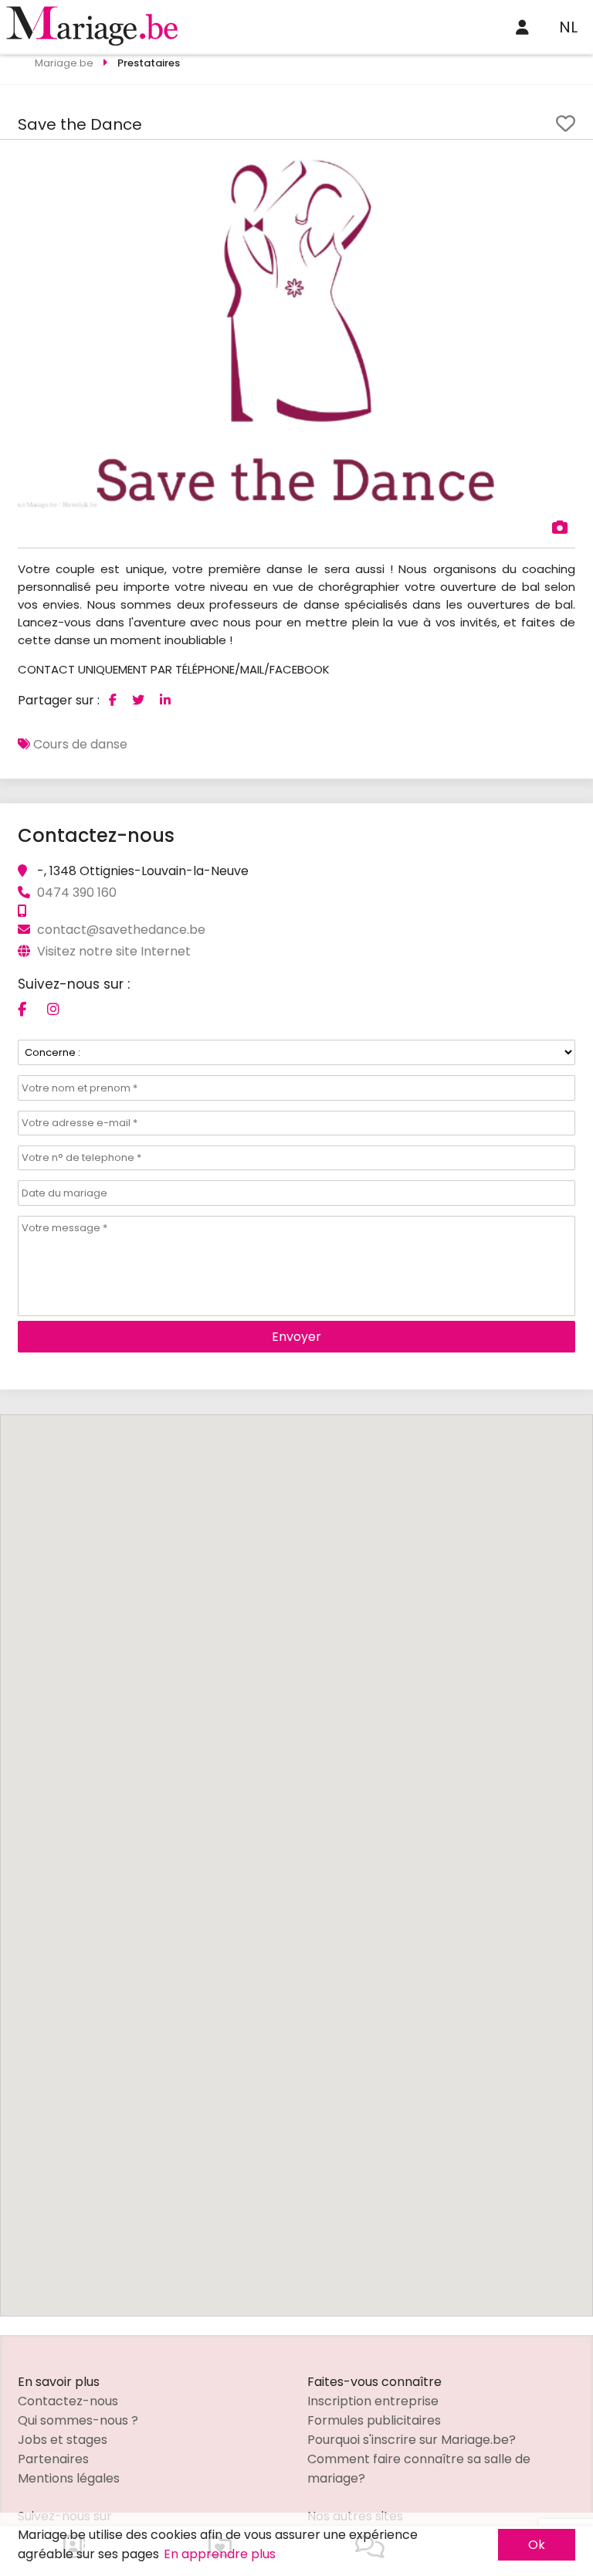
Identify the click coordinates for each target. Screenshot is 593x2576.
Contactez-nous (68, 2401)
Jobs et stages (63, 2440)
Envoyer (296, 1337)
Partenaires (53, 2459)
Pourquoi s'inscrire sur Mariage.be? (412, 2440)
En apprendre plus (220, 2554)
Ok (537, 2545)
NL (568, 27)
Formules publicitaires (374, 2420)
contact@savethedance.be (121, 930)
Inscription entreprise (373, 2401)
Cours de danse (80, 744)
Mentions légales (69, 2478)
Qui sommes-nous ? (78, 2420)
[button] (561, 166)
